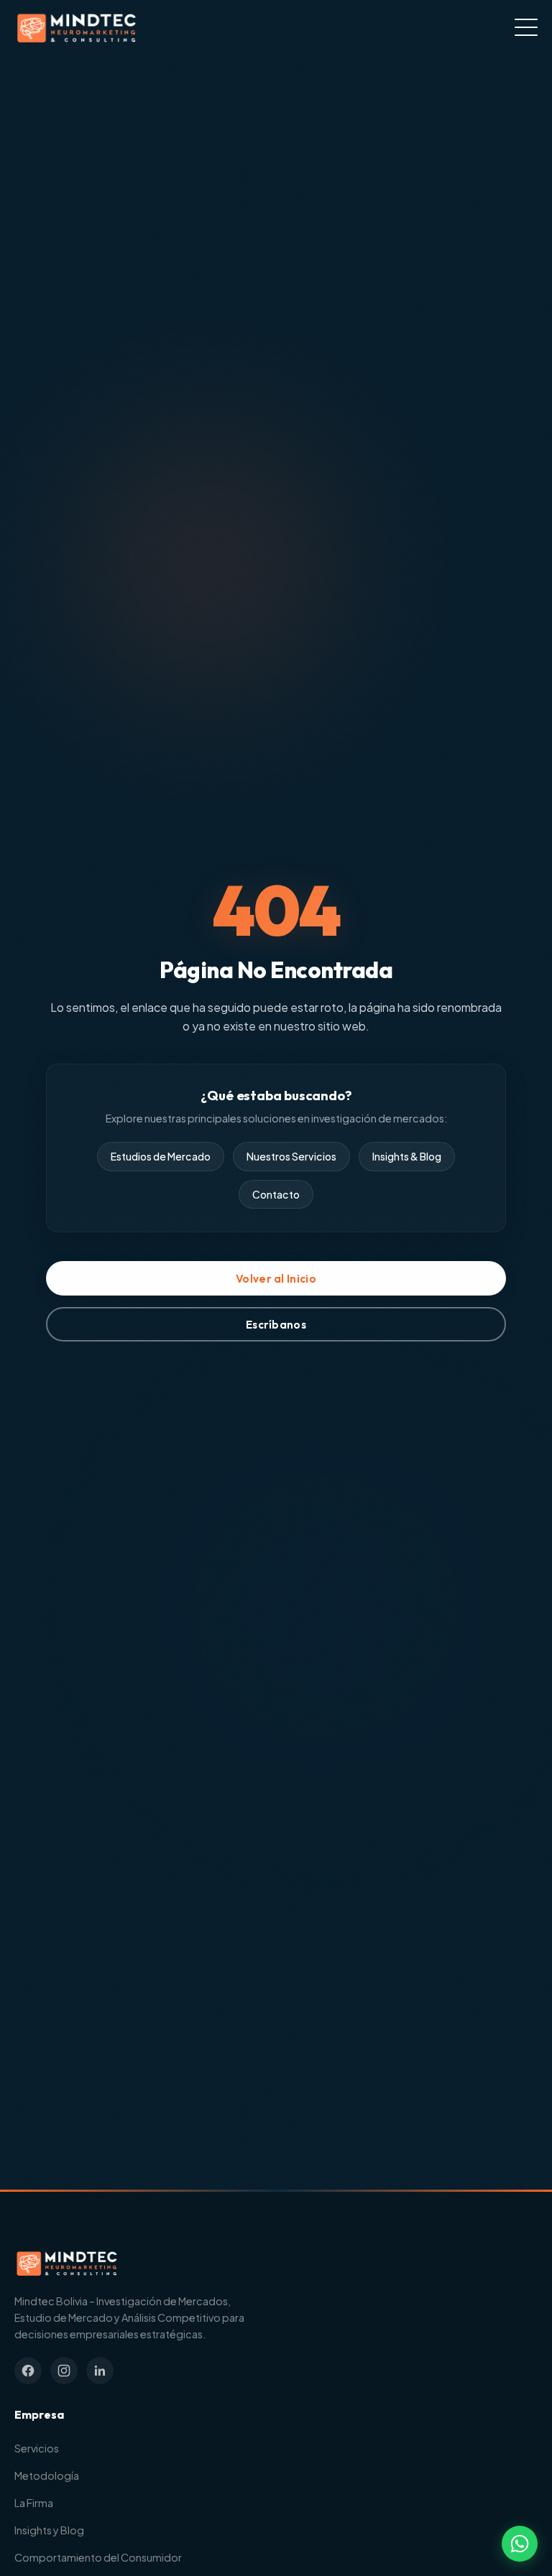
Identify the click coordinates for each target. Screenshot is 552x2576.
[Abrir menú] (526, 27)
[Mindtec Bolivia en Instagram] (64, 2371)
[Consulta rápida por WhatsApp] (520, 2544)
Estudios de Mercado (161, 1156)
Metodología (47, 2475)
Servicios (37, 2448)
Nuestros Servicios (291, 1156)
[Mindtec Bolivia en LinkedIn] (100, 2371)
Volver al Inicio (276, 1279)
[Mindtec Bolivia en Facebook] (28, 2371)
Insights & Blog (407, 1156)
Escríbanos (276, 1325)
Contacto (276, 1194)
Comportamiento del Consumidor (98, 2557)
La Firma (34, 2503)
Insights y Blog (49, 2530)
